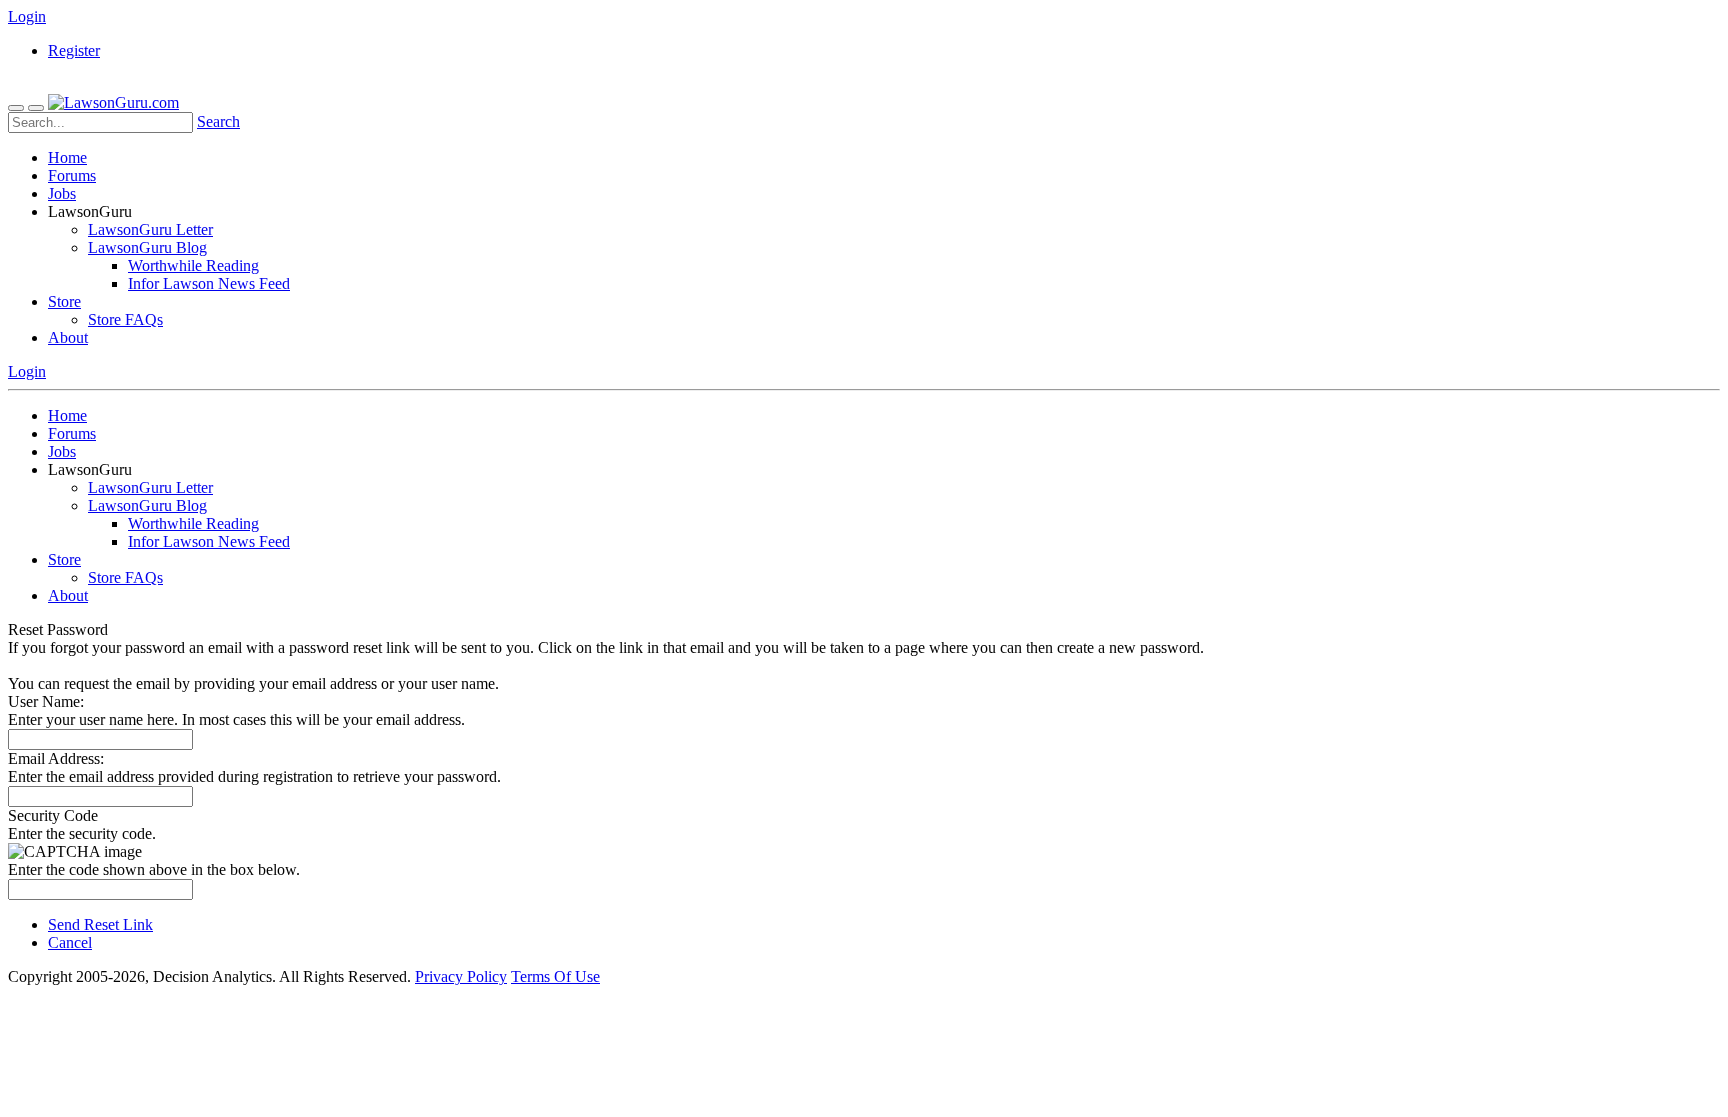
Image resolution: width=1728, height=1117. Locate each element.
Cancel (70, 942)
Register (74, 50)
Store (64, 301)
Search (218, 121)
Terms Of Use (555, 976)
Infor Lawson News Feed (209, 283)
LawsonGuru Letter (150, 229)
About (68, 337)
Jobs (62, 193)
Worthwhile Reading (193, 265)
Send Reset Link (100, 924)
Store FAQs (125, 319)
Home (67, 157)
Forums (72, 175)
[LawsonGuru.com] (113, 102)
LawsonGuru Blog (147, 247)
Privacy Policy (461, 976)
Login (27, 16)
